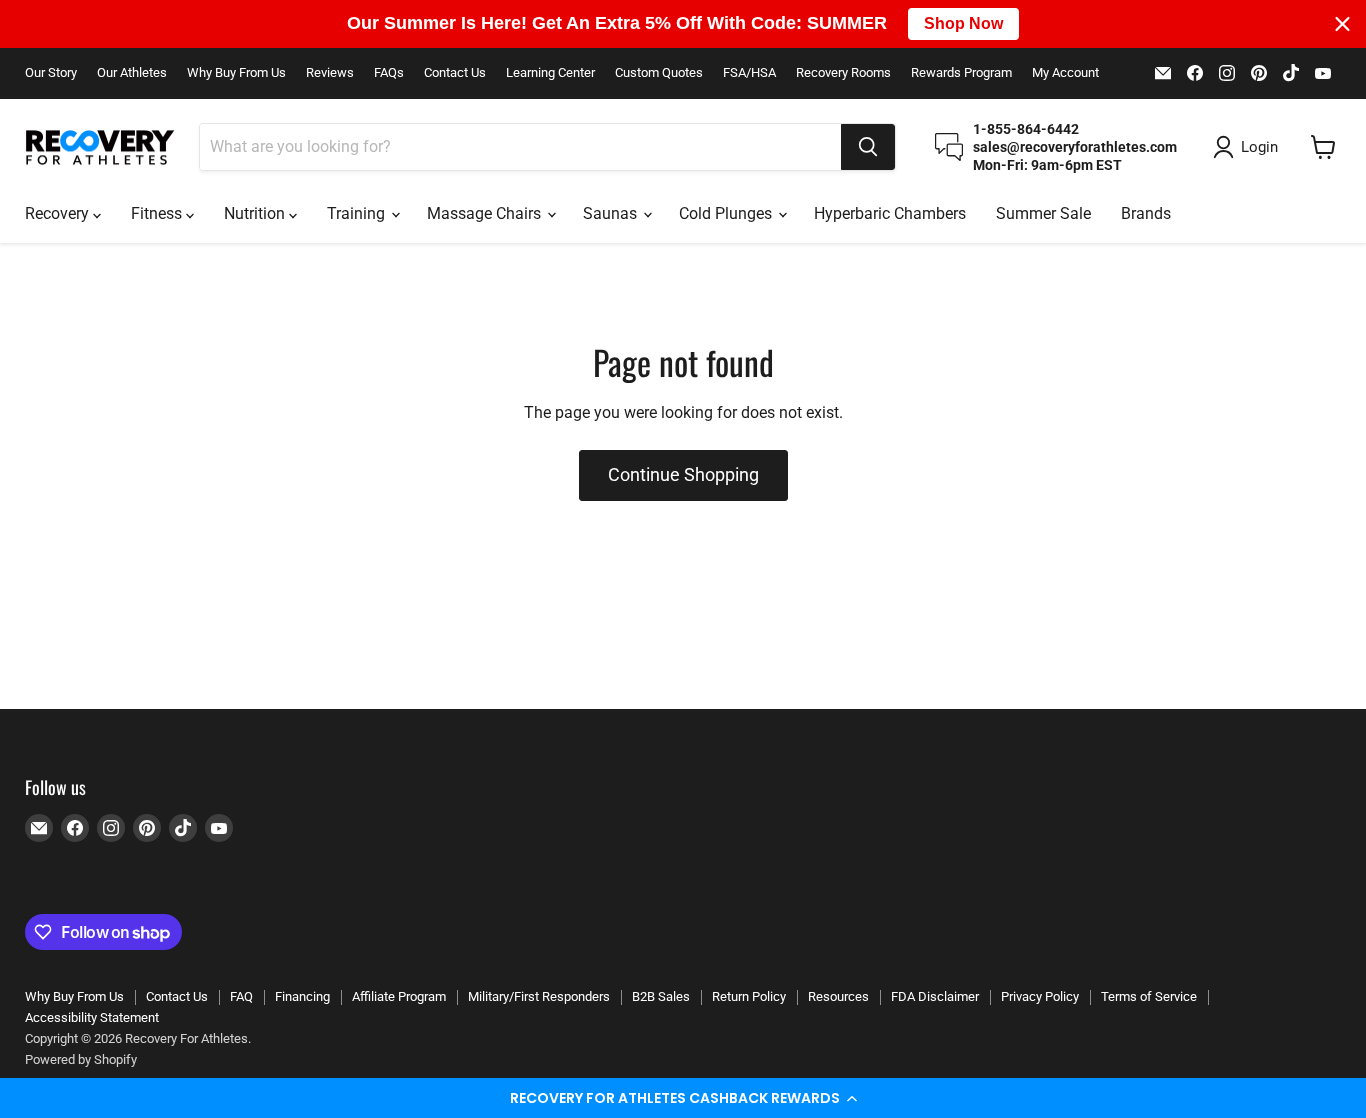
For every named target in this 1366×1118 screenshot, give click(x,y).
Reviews (330, 73)
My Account (1065, 73)
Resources (838, 996)
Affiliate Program (399, 996)
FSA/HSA (749, 73)
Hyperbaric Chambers (890, 213)
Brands (1146, 213)
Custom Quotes (659, 73)
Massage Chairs (486, 213)
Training (358, 213)
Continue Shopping (683, 474)
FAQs (389, 73)
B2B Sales (661, 996)
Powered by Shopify (81, 1059)
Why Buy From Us (236, 73)
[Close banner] (1342, 23)
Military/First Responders (539, 996)
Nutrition (256, 213)
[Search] (868, 147)
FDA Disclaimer (935, 996)
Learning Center (550, 73)
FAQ (241, 996)
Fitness (158, 213)
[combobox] (520, 147)
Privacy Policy (1040, 996)
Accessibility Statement (92, 1017)
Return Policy (749, 996)
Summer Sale (1043, 213)
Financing (302, 996)
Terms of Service (1149, 996)
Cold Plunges (727, 213)
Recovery (59, 213)
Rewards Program (961, 73)
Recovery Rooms (843, 73)
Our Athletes (132, 73)
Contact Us (455, 73)
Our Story (51, 73)
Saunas (612, 213)
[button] (683, 1098)
